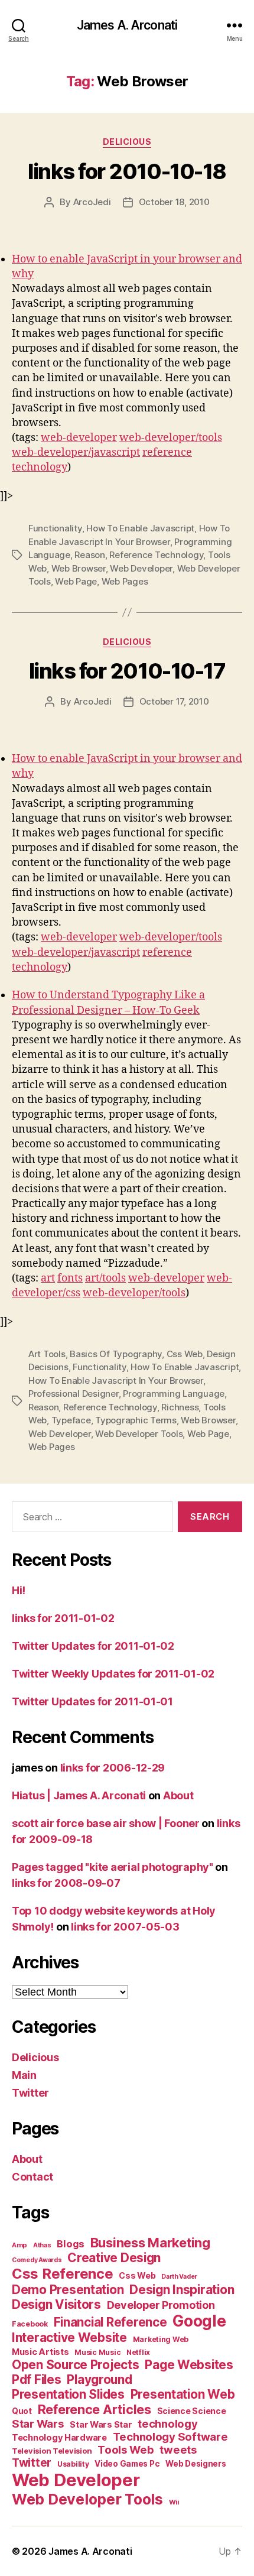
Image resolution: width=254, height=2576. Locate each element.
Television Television (52, 2451)
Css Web (185, 1354)
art (48, 1278)
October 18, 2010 (174, 202)
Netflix (138, 2352)
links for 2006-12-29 (113, 1768)
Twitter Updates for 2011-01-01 (92, 1701)
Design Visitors (56, 2304)
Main (24, 2075)
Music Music (97, 2352)
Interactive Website (69, 2337)
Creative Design (114, 2258)
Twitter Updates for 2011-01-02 (93, 1646)
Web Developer (141, 568)
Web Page (76, 581)
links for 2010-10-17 (127, 671)
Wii (174, 2502)
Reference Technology (156, 555)
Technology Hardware (59, 2438)
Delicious (127, 142)
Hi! (19, 1590)
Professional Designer (74, 1394)
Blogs (71, 2244)
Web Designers (196, 2464)
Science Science (192, 2411)
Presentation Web (183, 2394)
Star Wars (38, 2423)
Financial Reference (110, 2322)
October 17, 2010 (174, 701)
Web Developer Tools (139, 1434)
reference (167, 452)
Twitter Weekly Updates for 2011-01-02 (113, 1674)
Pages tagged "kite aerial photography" (113, 1867)
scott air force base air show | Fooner (106, 1823)
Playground (99, 2379)
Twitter (30, 2093)
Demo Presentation (68, 2290)
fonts (70, 1278)
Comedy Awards (37, 2260)
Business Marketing (150, 2243)
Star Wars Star (101, 2425)
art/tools (105, 1278)
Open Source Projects (76, 2365)
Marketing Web (161, 2339)
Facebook (30, 2324)
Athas (42, 2245)
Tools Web (126, 2450)
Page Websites (189, 2365)
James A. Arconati (127, 25)
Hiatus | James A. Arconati (79, 1795)
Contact (32, 2177)
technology (40, 467)
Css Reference (63, 2274)
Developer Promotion (161, 2305)
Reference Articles (95, 2409)
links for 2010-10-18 (127, 171)
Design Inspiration (182, 2290)
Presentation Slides (68, 2394)
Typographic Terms (136, 1420)
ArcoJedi (92, 202)
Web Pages (125, 581)
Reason (89, 555)
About (178, 1795)
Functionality (55, 528)
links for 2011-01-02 (63, 1618)
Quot (22, 2411)
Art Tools (47, 1354)
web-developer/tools (171, 438)
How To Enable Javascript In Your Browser (116, 1381)
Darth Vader (179, 2277)
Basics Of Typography (116, 1354)
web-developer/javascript (76, 452)
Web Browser (79, 568)
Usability (73, 2464)
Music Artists (40, 2352)
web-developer (79, 438)
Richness (180, 1407)
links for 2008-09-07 (66, 1883)
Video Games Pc (127, 2464)
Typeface (71, 1420)
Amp (19, 2245)
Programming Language (174, 1394)
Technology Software (170, 2437)
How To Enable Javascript (140, 528)
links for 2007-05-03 (125, 1927)
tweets (178, 2450)
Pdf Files (37, 2379)
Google (199, 2321)
